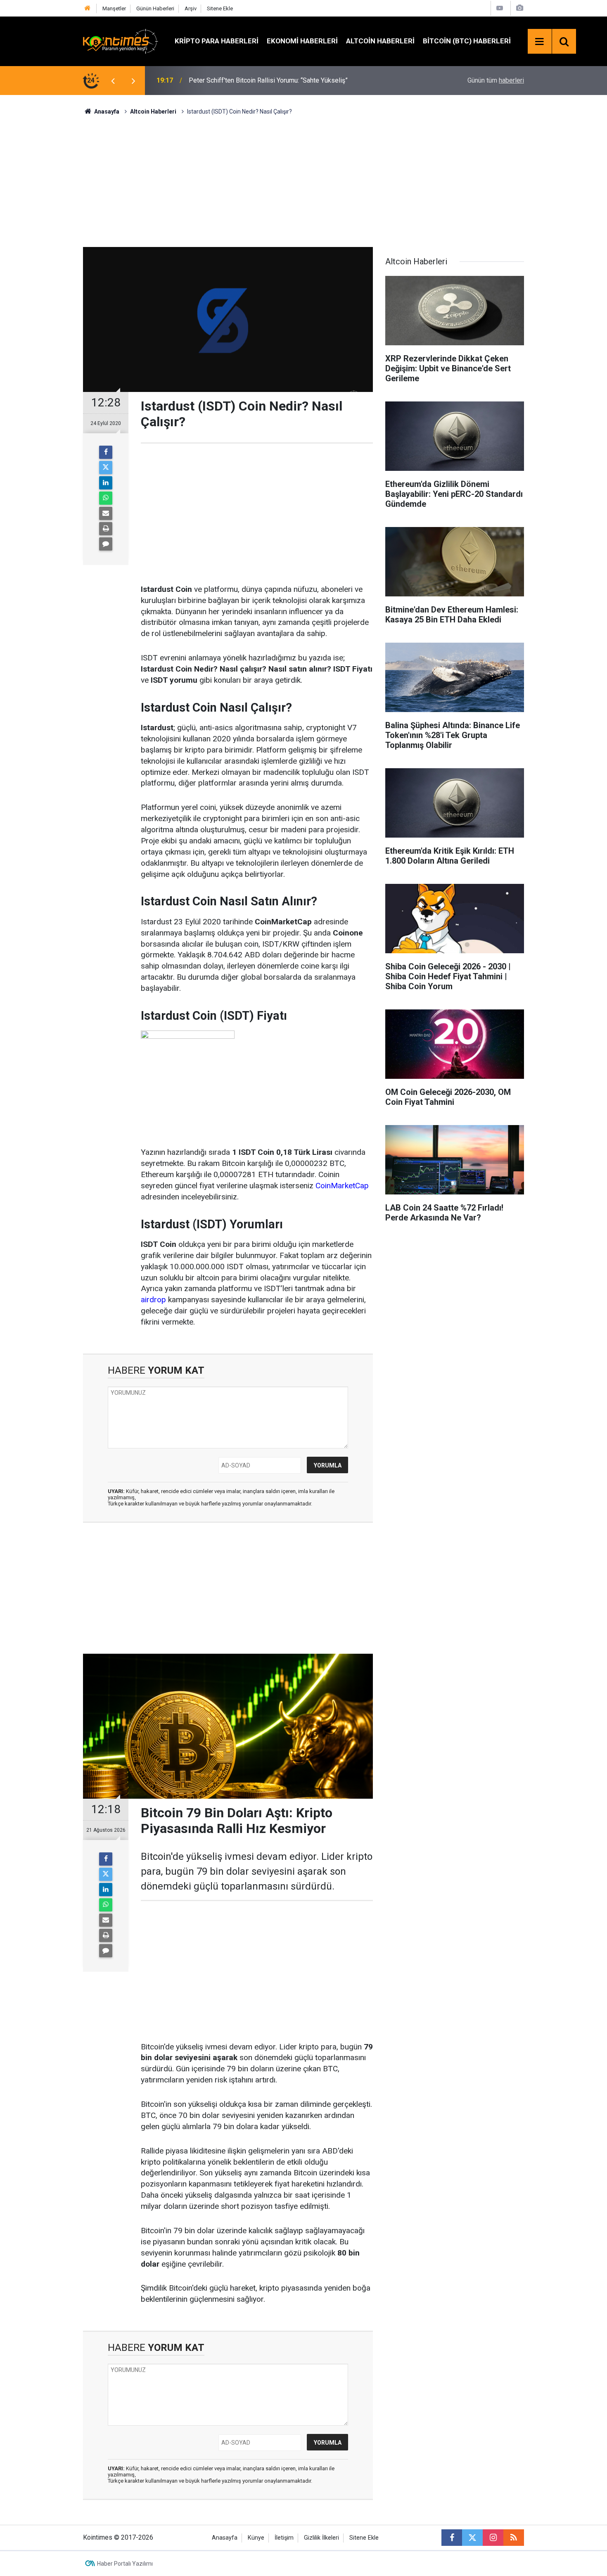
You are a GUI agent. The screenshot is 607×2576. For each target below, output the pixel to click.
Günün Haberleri (155, 8)
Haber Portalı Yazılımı (125, 2564)
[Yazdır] (106, 529)
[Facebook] (106, 452)
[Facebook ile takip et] (452, 2538)
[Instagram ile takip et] (493, 2538)
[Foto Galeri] (519, 8)
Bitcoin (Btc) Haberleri (467, 41)
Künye (256, 2538)
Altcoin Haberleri (380, 41)
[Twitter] (106, 468)
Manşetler (114, 8)
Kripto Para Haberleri (217, 41)
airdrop (153, 1300)
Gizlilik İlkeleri (321, 2538)
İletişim (284, 2538)
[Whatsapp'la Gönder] (106, 498)
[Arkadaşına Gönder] (106, 513)
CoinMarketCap (341, 1186)
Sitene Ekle (220, 8)
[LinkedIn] (106, 483)
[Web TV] (500, 8)
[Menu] (540, 42)
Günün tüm (496, 80)
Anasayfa (225, 2538)
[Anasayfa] (88, 8)
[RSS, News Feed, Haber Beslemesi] (514, 2538)
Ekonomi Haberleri (302, 41)
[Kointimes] (121, 41)
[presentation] (113, 81)
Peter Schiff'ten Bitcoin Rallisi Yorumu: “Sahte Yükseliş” (268, 80)
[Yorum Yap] (106, 544)
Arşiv (191, 8)
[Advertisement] (303, 180)
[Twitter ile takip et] (472, 2538)
